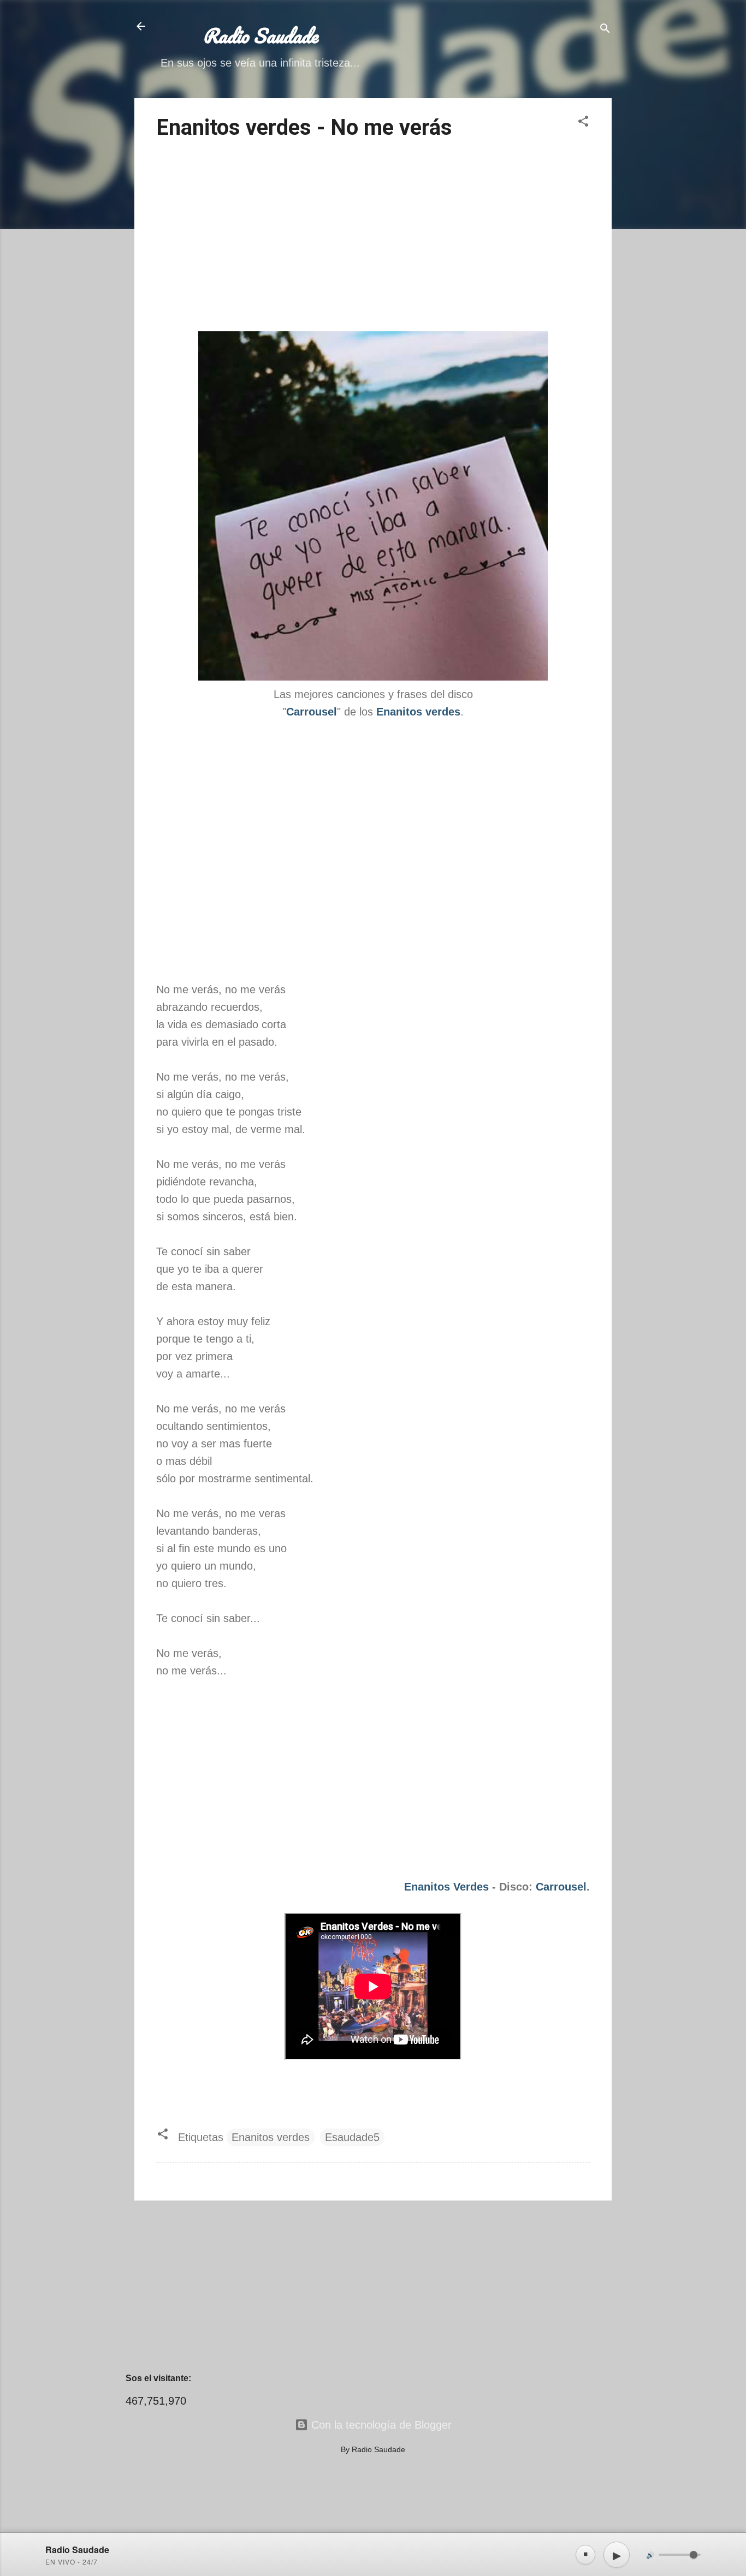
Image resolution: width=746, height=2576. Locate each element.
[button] (583, 123)
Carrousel (561, 1887)
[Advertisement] (373, 237)
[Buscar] (605, 30)
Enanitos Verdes (446, 1887)
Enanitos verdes (271, 2137)
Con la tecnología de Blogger (380, 2425)
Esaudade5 (352, 2137)
